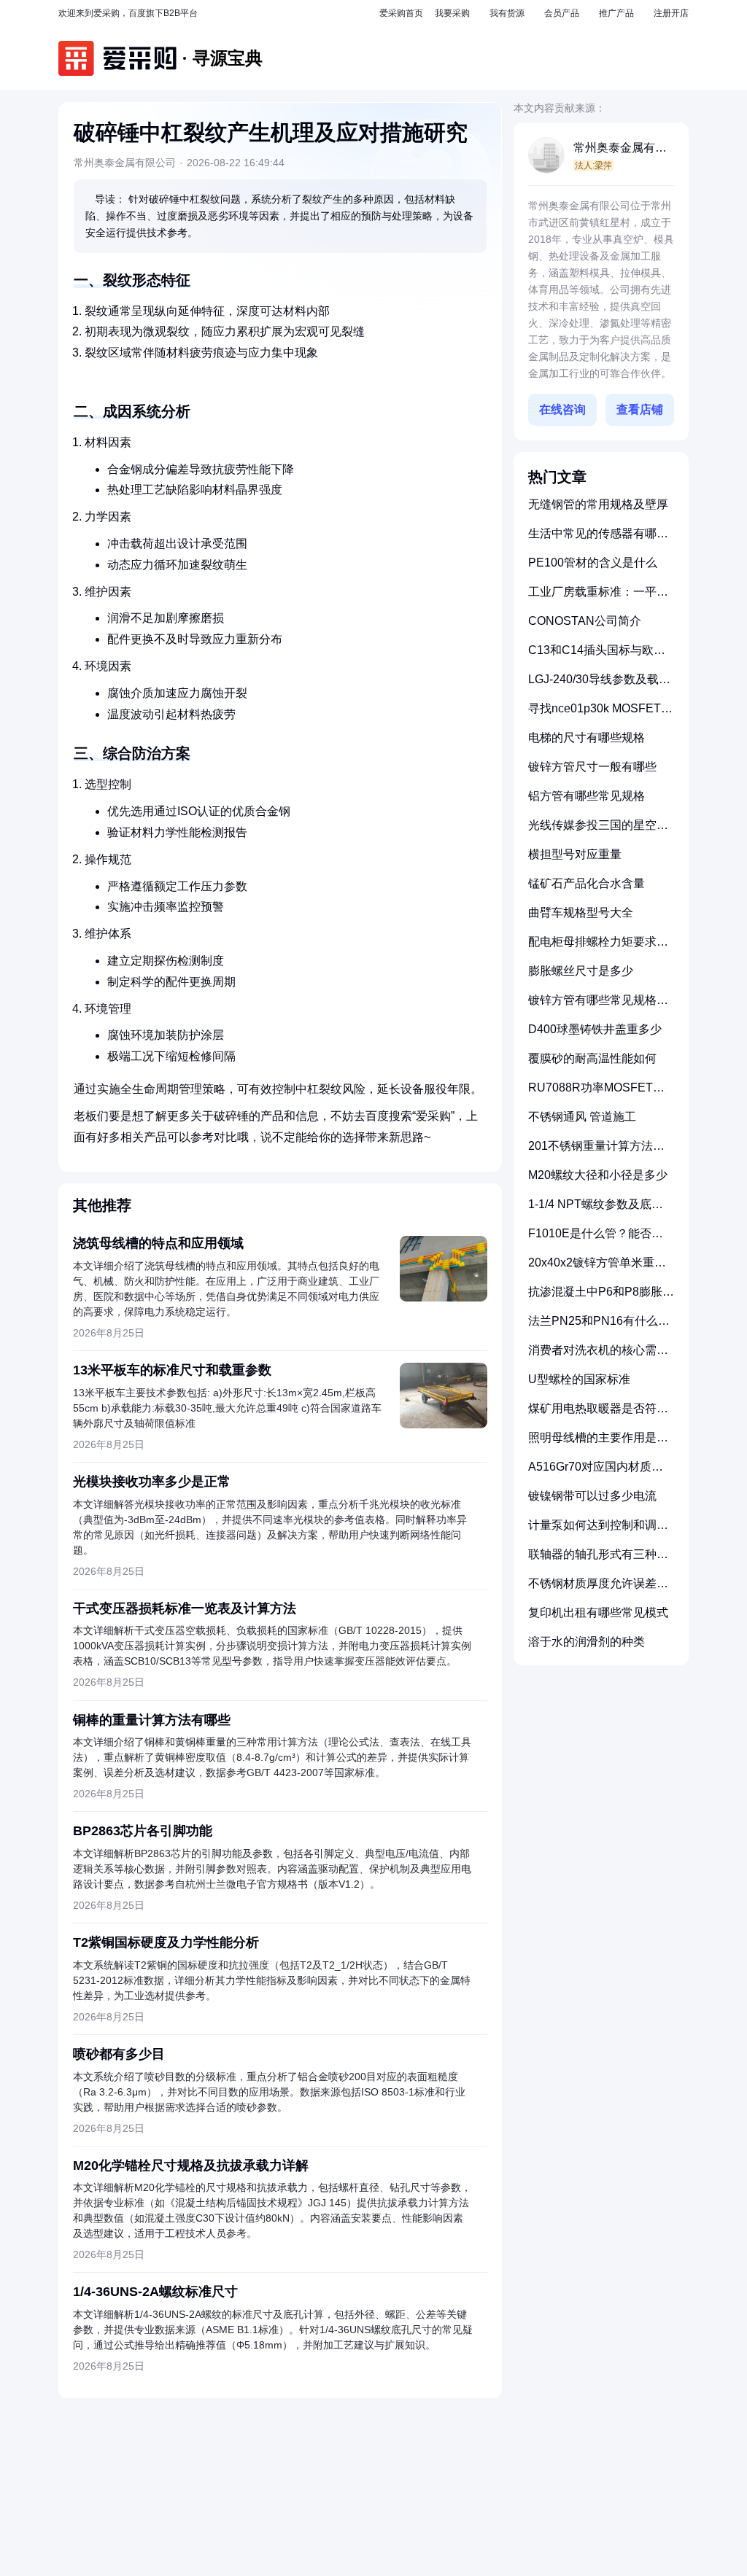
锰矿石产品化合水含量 (587, 883)
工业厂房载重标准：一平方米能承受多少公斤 (598, 598)
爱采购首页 (401, 13)
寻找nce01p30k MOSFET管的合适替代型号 (600, 714)
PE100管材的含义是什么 (593, 563)
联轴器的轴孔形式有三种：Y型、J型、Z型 (598, 1560)
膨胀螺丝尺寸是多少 (581, 971)
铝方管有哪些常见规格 (587, 796)
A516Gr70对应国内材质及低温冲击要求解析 (596, 1472)
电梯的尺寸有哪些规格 (587, 738)
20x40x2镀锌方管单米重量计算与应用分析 (597, 1268)
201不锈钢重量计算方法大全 (596, 1152)
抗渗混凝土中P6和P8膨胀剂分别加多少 (601, 1297)
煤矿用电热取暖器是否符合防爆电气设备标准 (598, 1414)
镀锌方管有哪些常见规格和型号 (598, 1006)
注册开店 (671, 13)
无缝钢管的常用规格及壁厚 (598, 504)
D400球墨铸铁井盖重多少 (595, 1029)
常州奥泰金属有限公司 (620, 149)
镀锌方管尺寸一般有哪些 (592, 767)
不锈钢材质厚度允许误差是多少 (598, 1589)
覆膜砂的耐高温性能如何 (592, 1058)
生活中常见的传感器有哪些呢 (598, 539)
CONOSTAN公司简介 (585, 621)
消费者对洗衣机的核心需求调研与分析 (598, 1356)
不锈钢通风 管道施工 (582, 1117)
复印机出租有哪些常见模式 (598, 1612)
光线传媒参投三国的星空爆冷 (598, 831)
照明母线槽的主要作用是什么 (598, 1443)
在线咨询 (562, 409)
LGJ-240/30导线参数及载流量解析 (599, 685)
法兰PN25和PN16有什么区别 (599, 1327)
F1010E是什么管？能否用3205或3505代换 (596, 1239)
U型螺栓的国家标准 (579, 1379)
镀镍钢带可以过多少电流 (592, 1496)
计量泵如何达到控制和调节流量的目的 (598, 1531)
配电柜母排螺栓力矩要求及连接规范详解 (598, 947)
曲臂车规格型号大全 (581, 913)
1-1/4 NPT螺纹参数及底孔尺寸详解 (596, 1210)
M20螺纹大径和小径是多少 (598, 1175)
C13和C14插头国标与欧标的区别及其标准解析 (597, 656)
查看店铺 (640, 409)
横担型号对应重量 (575, 854)
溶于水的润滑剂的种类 (587, 1642)
